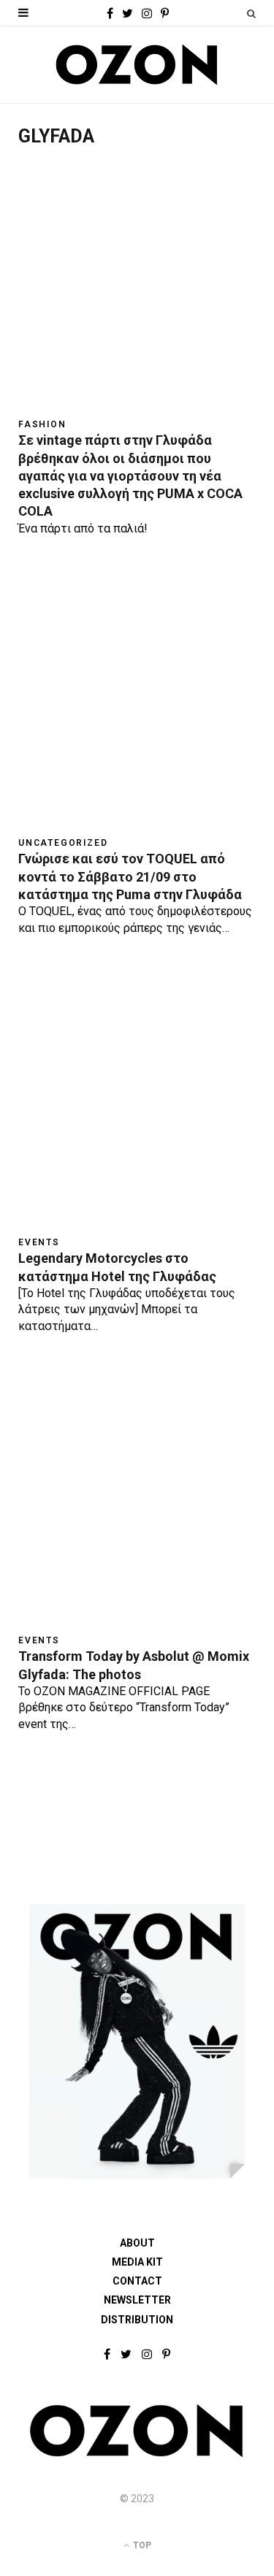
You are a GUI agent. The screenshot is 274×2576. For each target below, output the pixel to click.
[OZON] (137, 2454)
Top (141, 2545)
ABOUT (137, 2243)
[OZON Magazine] (137, 65)
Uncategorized (63, 843)
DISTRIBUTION (137, 2320)
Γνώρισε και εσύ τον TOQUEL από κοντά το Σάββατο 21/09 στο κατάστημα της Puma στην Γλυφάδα (130, 876)
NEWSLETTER (137, 2300)
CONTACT (137, 2281)
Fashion (42, 424)
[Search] (251, 14)
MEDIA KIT (137, 2262)
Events (39, 1242)
